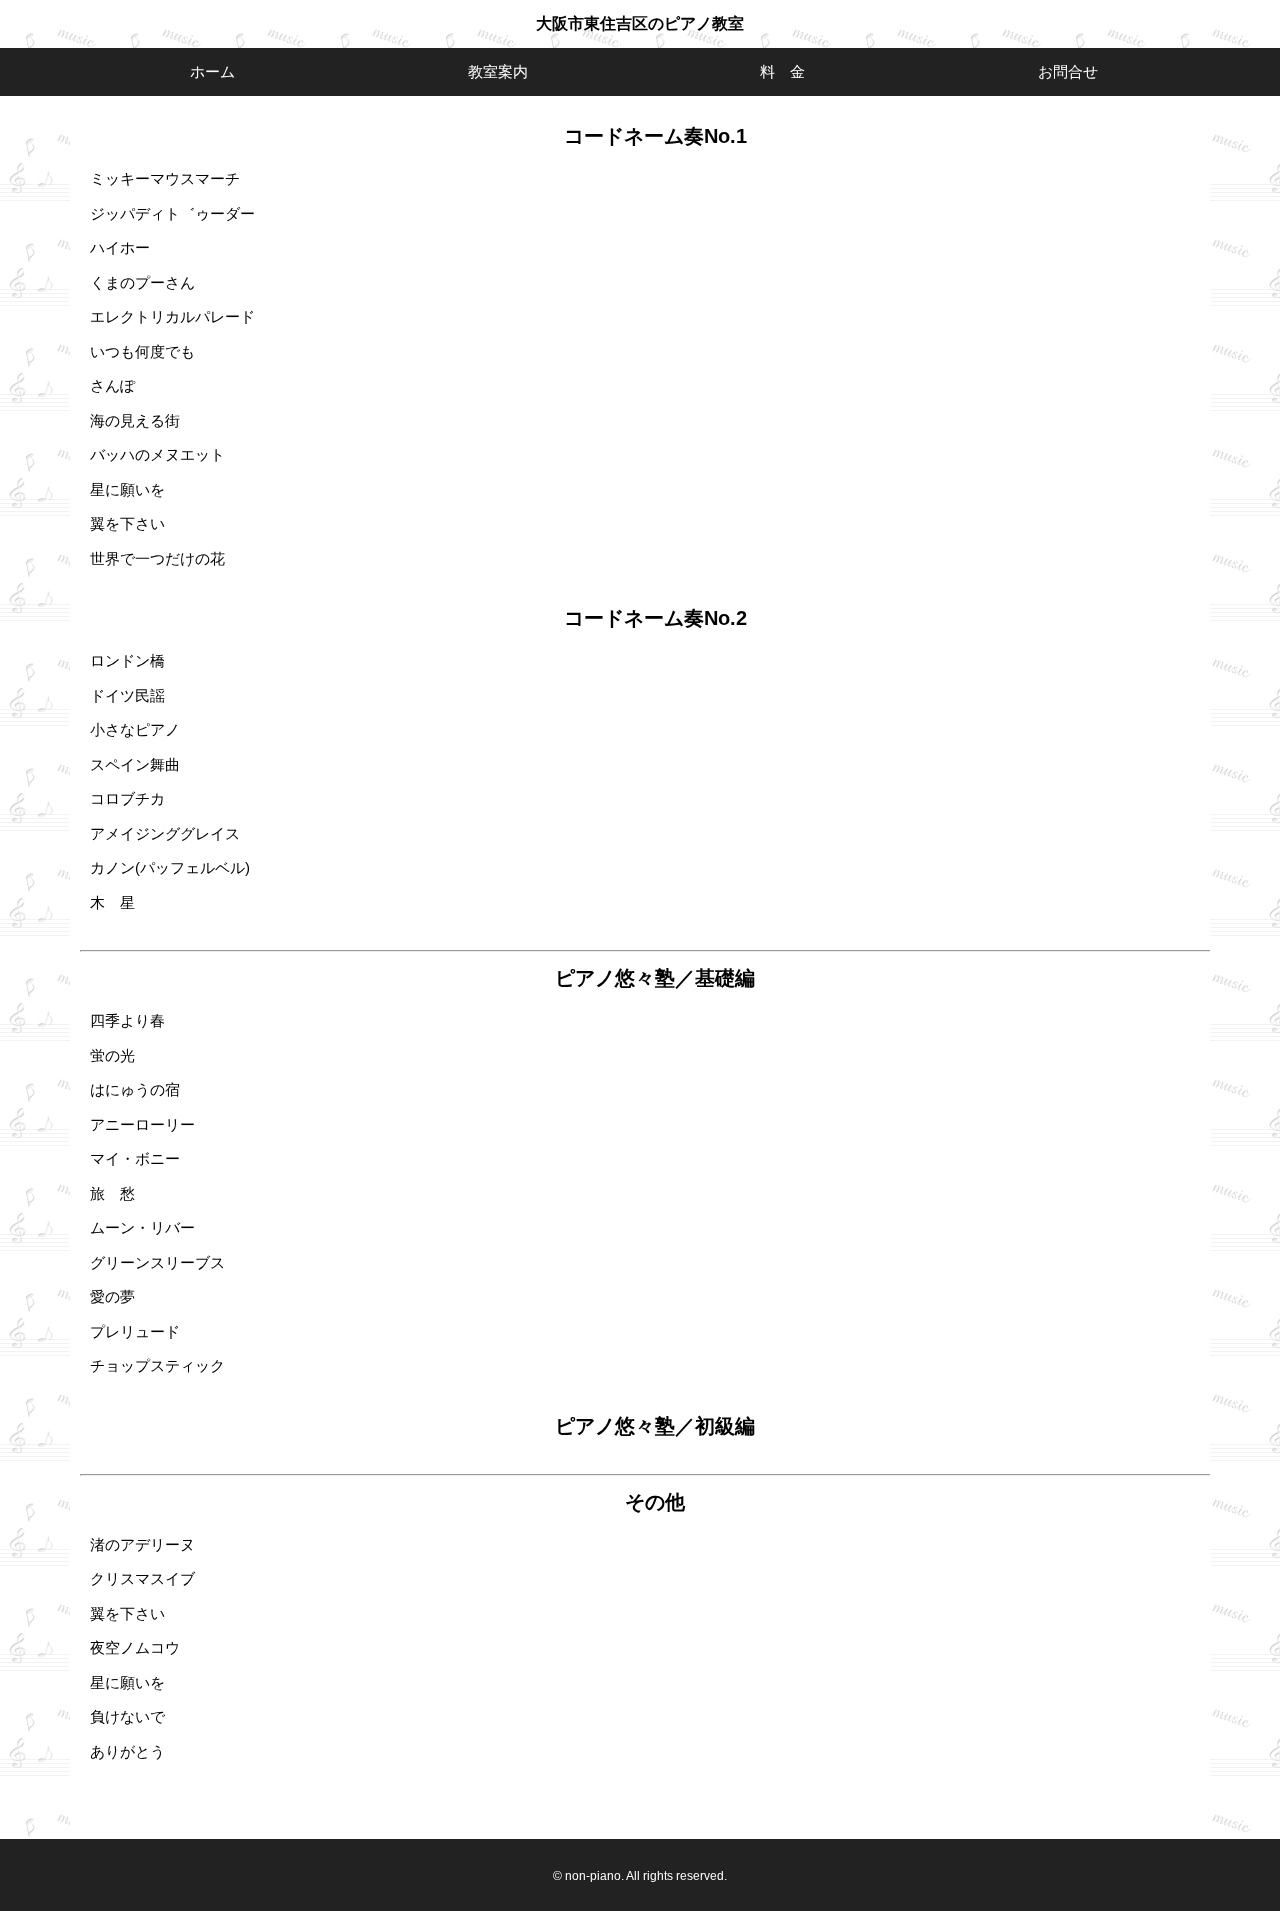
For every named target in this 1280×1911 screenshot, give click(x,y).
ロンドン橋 (127, 660)
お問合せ (1068, 71)
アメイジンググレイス (165, 833)
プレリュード (135, 1331)
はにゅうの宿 (135, 1089)
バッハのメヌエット (157, 454)
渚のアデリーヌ (142, 1544)
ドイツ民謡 (127, 695)
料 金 (782, 71)
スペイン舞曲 (135, 764)
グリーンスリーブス (157, 1262)
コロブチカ (127, 798)
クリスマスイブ (142, 1578)
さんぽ (112, 385)
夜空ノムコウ (135, 1647)
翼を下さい (127, 523)
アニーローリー (142, 1124)
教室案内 (498, 71)
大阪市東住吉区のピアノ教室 (640, 23)
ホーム (212, 71)
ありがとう (127, 1751)
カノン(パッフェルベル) (170, 867)
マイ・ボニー (135, 1158)
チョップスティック (157, 1365)
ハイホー (120, 247)
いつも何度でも (142, 351)
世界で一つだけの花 (157, 558)
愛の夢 (112, 1296)
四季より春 (127, 1020)
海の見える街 (135, 420)
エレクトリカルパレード (172, 316)
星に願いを (127, 489)
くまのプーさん (142, 282)
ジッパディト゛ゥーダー (172, 213)
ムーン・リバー (142, 1227)
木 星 (112, 902)
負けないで (127, 1716)
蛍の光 (112, 1055)
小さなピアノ (135, 729)
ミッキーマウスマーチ (165, 178)
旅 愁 (112, 1193)
